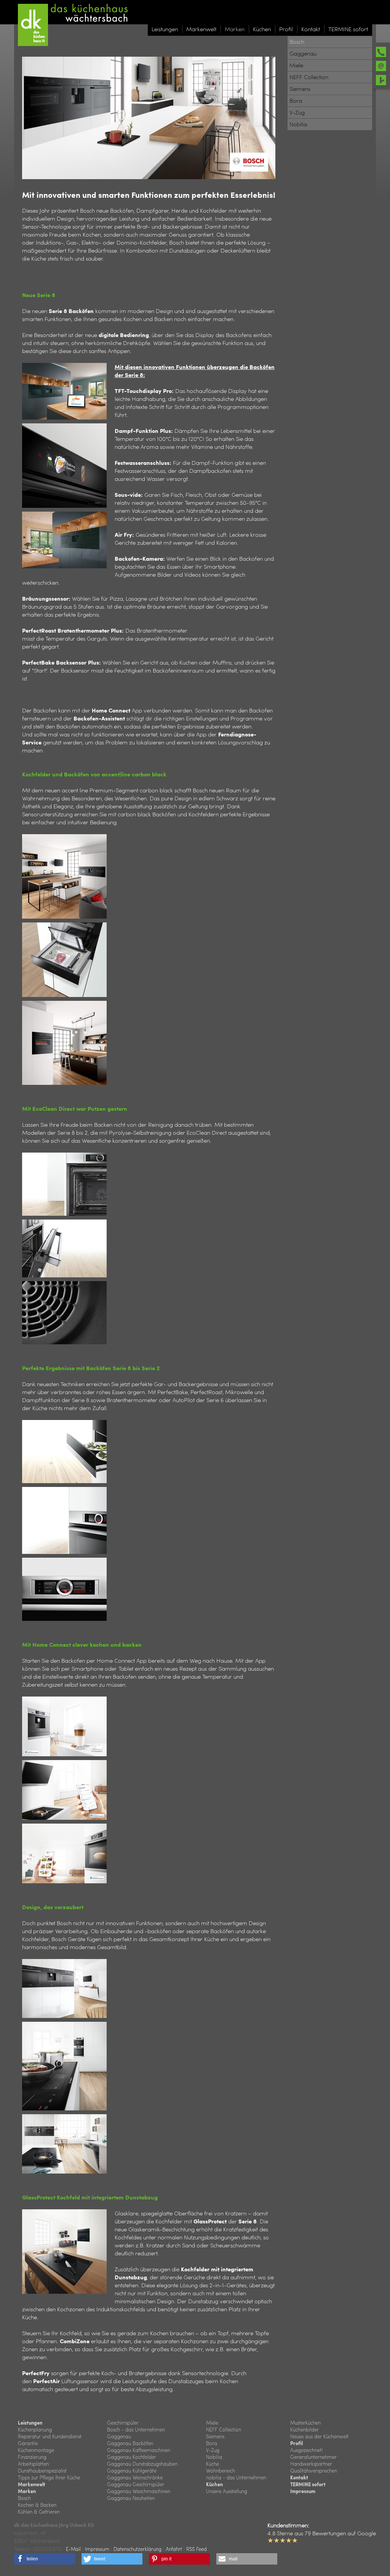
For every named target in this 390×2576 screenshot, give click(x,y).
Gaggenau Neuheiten (131, 2498)
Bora (212, 2443)
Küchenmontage (36, 2450)
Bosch (24, 2498)
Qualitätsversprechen (314, 2470)
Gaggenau (119, 2436)
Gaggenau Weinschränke (135, 2477)
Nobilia (214, 2457)
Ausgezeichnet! (306, 2450)
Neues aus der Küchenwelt (319, 2436)
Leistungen (30, 2423)
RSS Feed (197, 2549)
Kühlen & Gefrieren (39, 2512)
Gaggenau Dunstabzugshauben (142, 2464)
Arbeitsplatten (33, 2464)
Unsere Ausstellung (227, 2491)
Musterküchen (305, 2423)
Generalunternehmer (313, 2457)
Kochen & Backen (37, 2505)
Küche (213, 2464)
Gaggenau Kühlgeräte (132, 2470)
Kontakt (299, 2477)
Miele (212, 2423)
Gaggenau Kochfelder (132, 2457)
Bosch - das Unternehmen (136, 2429)
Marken (27, 2491)
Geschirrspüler (123, 2423)
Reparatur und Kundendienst (50, 2436)
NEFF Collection (224, 2429)
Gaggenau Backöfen (130, 2443)
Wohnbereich (221, 2470)
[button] (45, 2559)
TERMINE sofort (308, 2484)
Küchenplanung (35, 2429)
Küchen (214, 2484)
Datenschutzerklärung (137, 2549)
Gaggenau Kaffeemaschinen (139, 2450)
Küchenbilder (304, 2429)
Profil (296, 2443)
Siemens (215, 2436)
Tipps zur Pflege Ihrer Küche (49, 2477)
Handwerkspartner (311, 2464)
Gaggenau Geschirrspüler (136, 2484)
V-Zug (213, 2450)
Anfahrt (174, 2549)
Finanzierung (32, 2457)
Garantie (28, 2443)
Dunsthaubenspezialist (42, 2470)
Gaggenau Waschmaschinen (139, 2491)
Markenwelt (32, 2484)
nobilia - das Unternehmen (236, 2477)
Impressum (303, 2491)
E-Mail (73, 2549)
